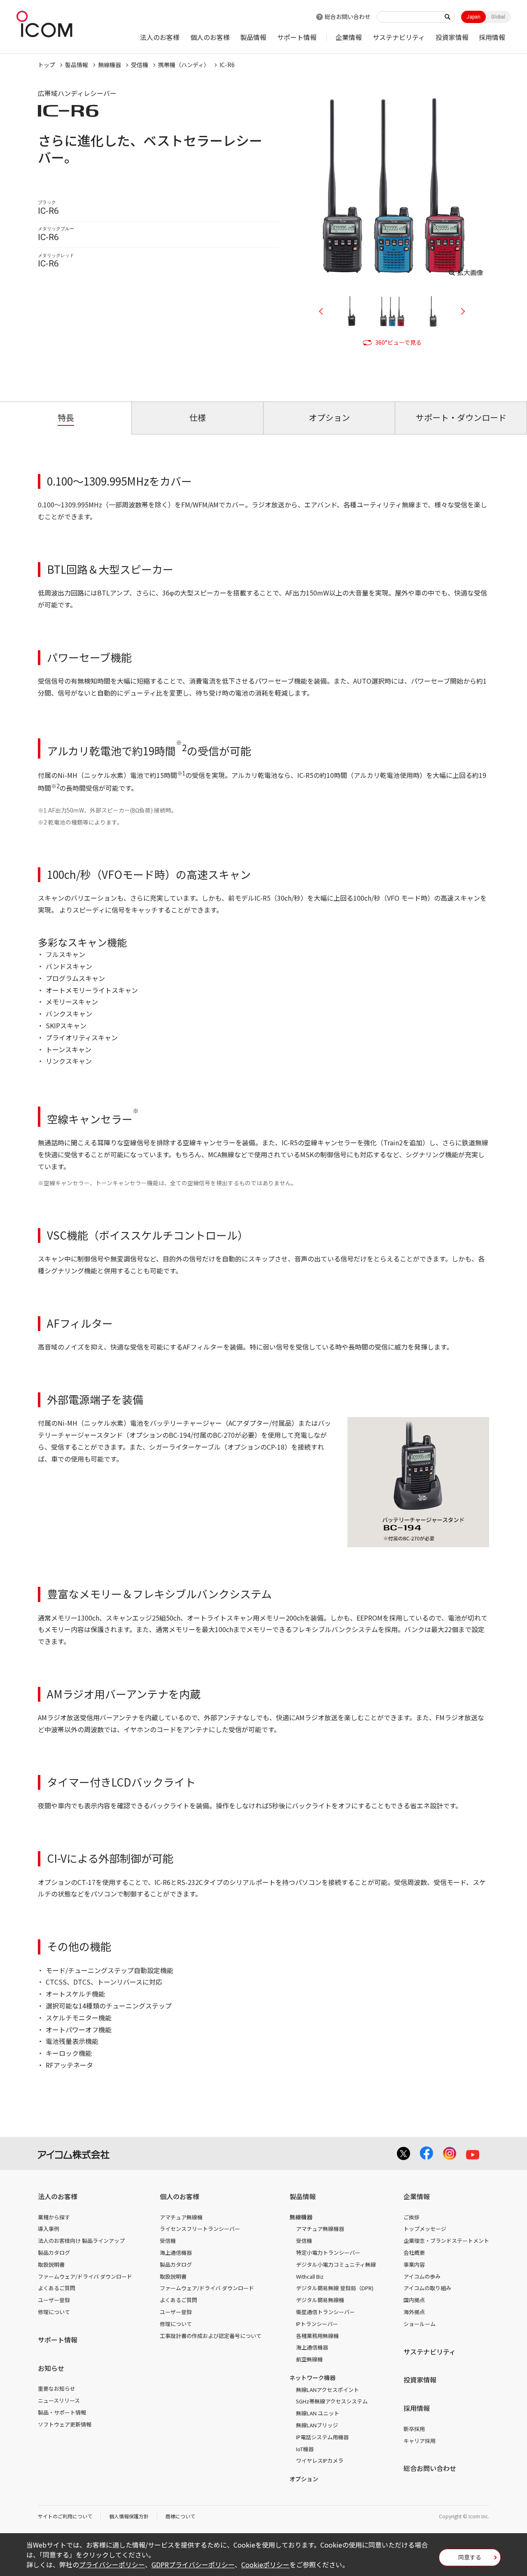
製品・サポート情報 (62, 2412)
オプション (304, 2479)
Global (498, 17)
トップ (47, 65)
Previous (324, 311)
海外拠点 (414, 2312)
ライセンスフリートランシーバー (200, 2229)
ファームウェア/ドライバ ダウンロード (85, 2276)
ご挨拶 (412, 2217)
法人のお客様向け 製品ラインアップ (81, 2241)
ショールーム (420, 2324)
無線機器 (110, 65)
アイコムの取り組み (427, 2288)
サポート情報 (297, 37)
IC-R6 (227, 65)
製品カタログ (54, 2253)
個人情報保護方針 (129, 2516)
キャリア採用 (420, 2441)
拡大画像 (470, 272)
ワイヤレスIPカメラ (320, 2460)
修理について (54, 2312)
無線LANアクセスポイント (328, 2390)
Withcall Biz (310, 2276)
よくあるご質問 (57, 2288)
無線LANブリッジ (317, 2425)
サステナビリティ (399, 37)
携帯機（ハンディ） (184, 65)
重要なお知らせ (57, 2388)
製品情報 (253, 37)
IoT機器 (305, 2449)
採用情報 (492, 37)
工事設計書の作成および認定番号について (211, 2336)
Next (460, 311)
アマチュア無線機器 (320, 2229)
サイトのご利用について (65, 2516)
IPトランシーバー (317, 2324)
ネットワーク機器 (312, 2377)
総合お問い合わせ (347, 16)
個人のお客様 (210, 37)
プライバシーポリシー (112, 2564)
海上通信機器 (176, 2253)
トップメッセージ (425, 2229)
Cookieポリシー (265, 2564)
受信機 (140, 65)
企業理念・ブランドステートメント (446, 2241)
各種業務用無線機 (317, 2336)
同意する (470, 2557)
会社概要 (414, 2253)
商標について (180, 2516)
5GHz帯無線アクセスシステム (332, 2401)
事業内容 (414, 2264)
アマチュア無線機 (181, 2217)
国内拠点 (414, 2300)
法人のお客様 (160, 37)
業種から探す (54, 2217)
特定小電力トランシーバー (328, 2253)
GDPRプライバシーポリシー (193, 2564)
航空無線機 (309, 2359)
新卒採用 (414, 2429)
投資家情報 (452, 37)
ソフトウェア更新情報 (65, 2424)
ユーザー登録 (54, 2300)
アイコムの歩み (422, 2276)
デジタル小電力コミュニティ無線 (336, 2264)
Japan (473, 17)
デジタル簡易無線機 (320, 2300)
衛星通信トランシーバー (325, 2312)
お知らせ (51, 2368)
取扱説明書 (51, 2264)
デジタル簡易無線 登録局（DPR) (335, 2288)
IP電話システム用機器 (322, 2437)
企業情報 (349, 37)
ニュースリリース (59, 2400)
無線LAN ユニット (318, 2413)
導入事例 (49, 2229)
